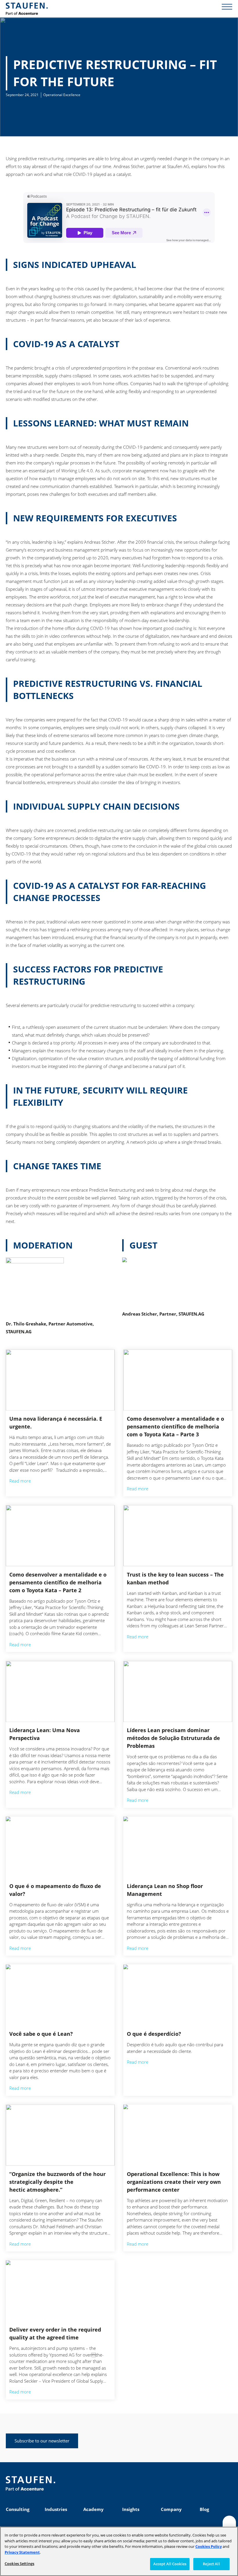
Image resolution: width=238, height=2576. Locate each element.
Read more (20, 1481)
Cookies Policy (209, 2546)
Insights (131, 2509)
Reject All (211, 2564)
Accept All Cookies (170, 2564)
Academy (93, 2509)
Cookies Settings (19, 2564)
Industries (56, 2509)
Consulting (18, 2509)
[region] (119, 2551)
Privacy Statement (22, 2552)
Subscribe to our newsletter (42, 2441)
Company (171, 2509)
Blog (204, 2509)
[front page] (27, 9)
